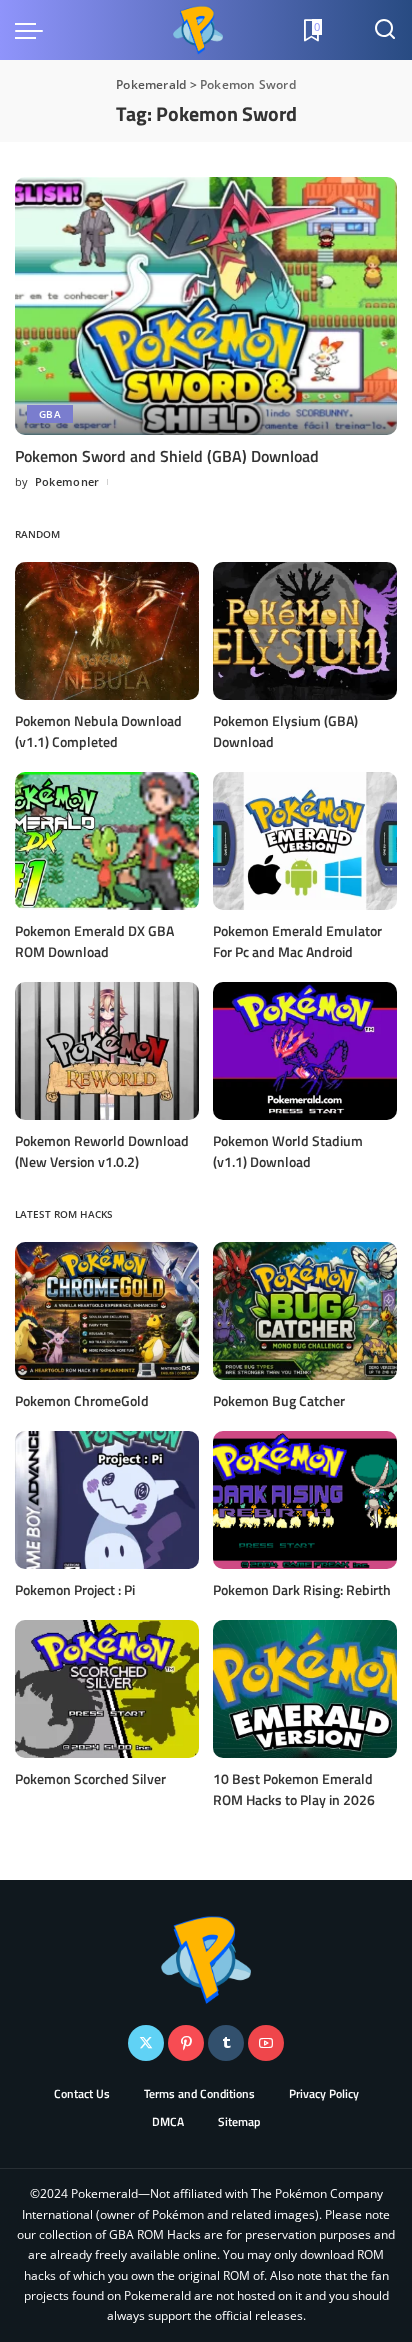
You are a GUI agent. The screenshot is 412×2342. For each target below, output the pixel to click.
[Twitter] (146, 2043)
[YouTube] (266, 2043)
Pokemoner (67, 481)
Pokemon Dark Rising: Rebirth (302, 1589)
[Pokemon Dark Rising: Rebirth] (305, 1500)
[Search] (385, 30)
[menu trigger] (34, 30)
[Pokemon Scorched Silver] (107, 1689)
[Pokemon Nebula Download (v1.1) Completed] (107, 631)
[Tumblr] (226, 2043)
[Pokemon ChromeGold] (107, 1311)
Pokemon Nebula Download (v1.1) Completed (98, 731)
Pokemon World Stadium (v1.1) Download (288, 1151)
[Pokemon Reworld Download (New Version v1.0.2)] (107, 1051)
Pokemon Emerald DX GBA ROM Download (94, 941)
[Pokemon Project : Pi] (107, 1500)
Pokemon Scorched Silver (90, 1778)
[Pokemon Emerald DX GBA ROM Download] (107, 841)
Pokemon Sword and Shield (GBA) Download (167, 456)
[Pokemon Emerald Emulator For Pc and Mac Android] (305, 841)
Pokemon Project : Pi (75, 1589)
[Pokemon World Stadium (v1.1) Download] (305, 1051)
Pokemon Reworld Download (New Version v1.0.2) (102, 1151)
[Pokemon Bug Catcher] (305, 1311)
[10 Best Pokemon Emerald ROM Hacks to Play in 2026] (305, 1689)
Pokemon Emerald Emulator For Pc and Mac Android (297, 941)
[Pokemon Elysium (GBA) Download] (305, 631)
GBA (50, 414)
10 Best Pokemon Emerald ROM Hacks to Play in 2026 (294, 1789)
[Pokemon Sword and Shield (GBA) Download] (206, 306)
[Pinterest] (186, 2043)
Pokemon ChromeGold (82, 1400)
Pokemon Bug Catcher (279, 1400)
